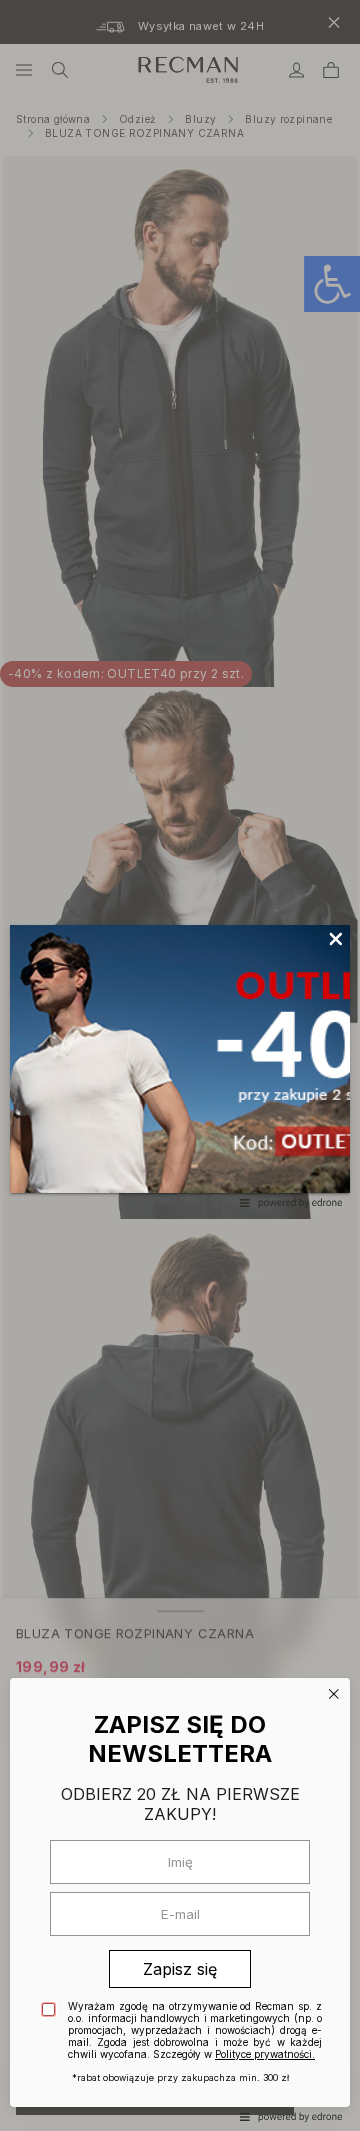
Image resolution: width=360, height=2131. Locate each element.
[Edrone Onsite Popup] (180, 1065)
